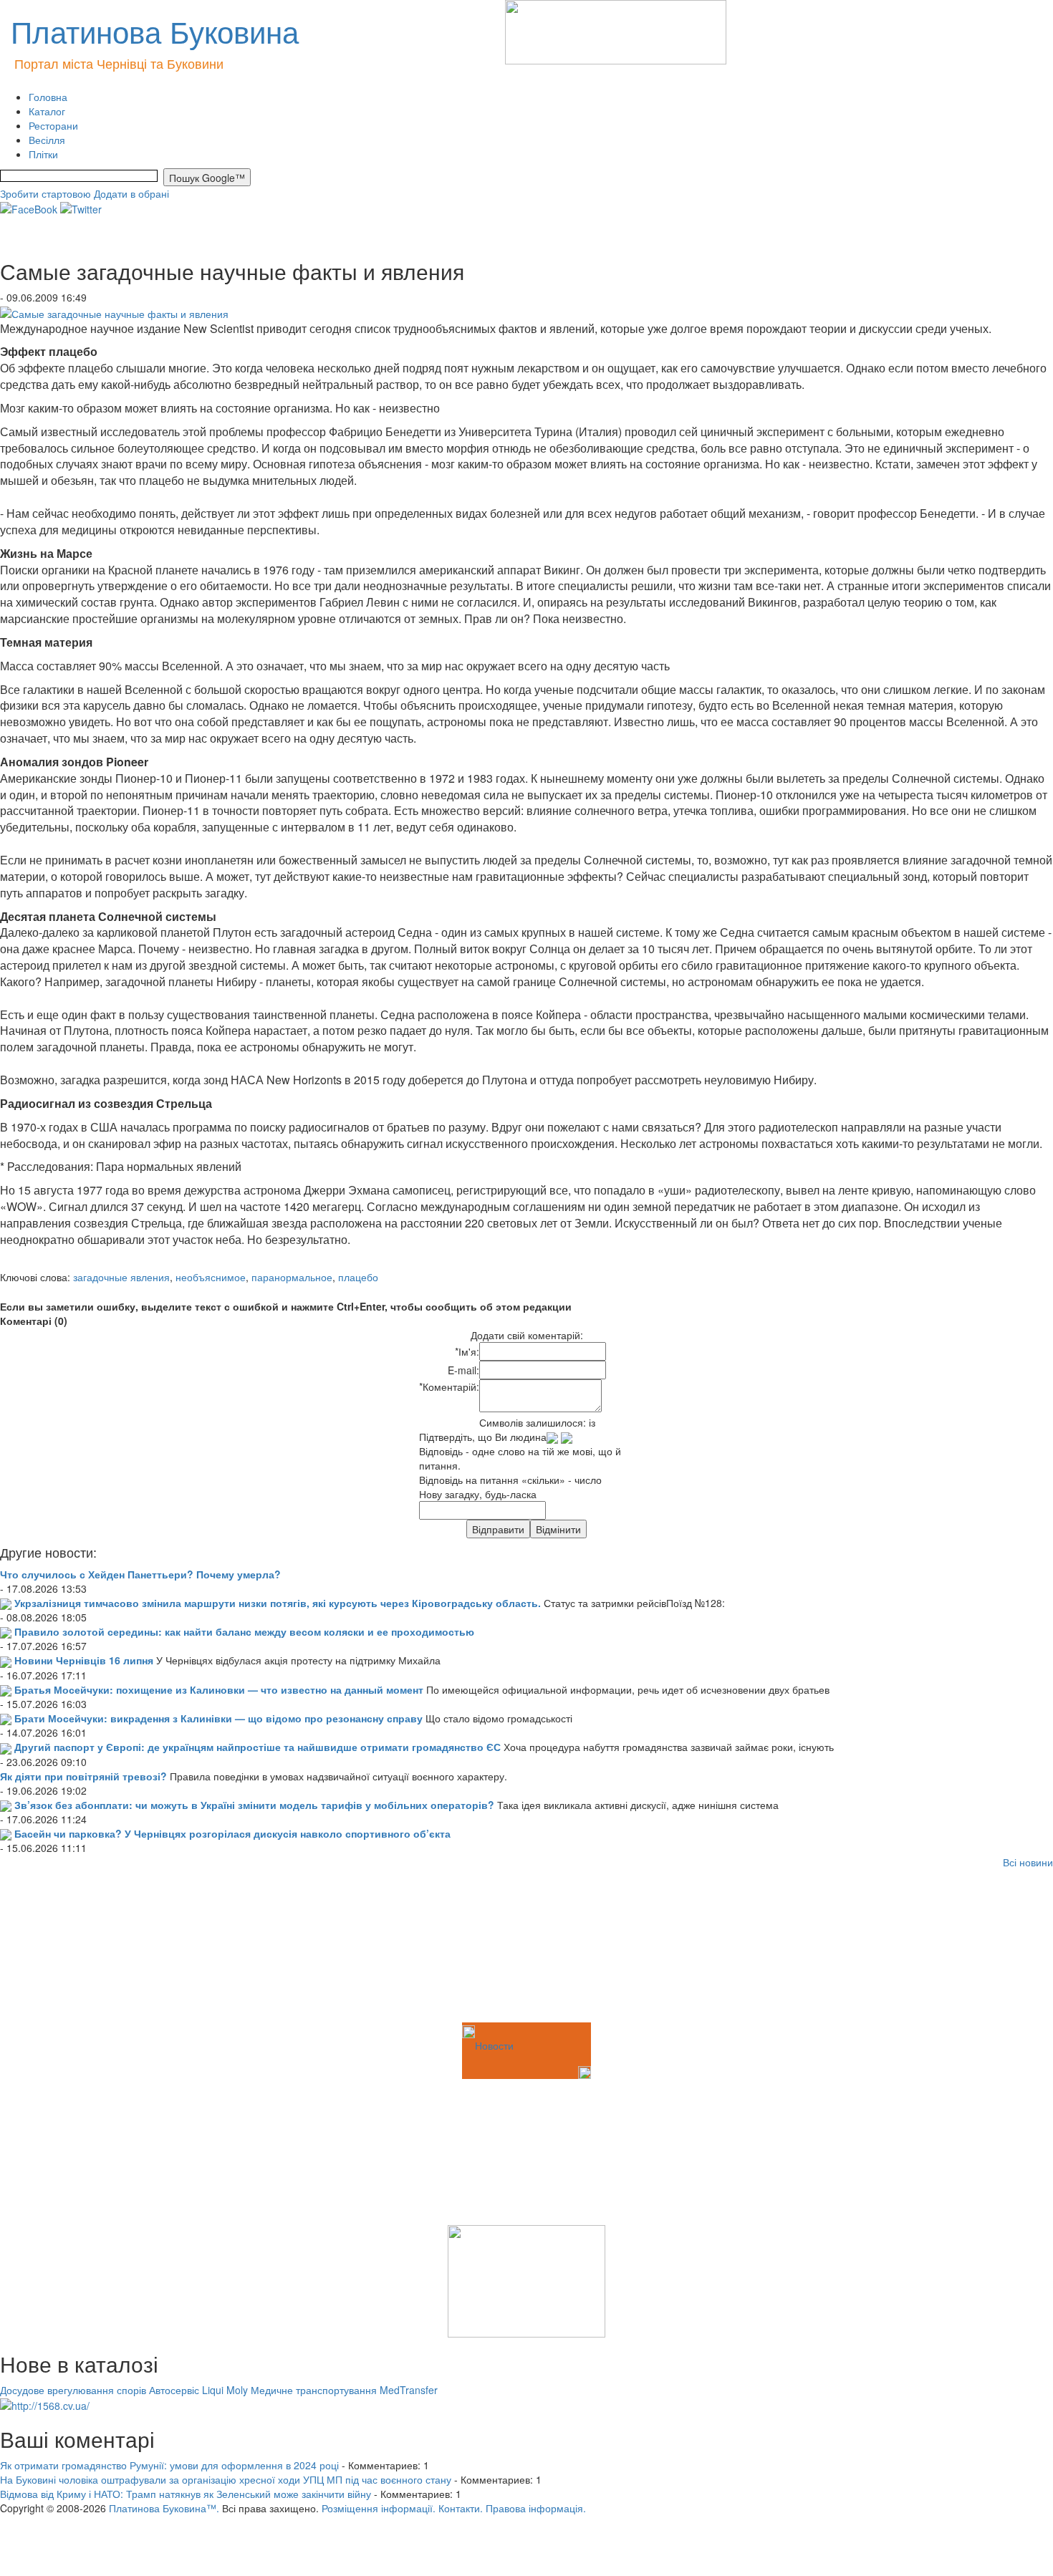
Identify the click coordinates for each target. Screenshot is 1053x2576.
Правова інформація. (536, 2508)
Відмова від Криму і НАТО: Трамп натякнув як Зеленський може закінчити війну (186, 2494)
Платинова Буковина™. (164, 2508)
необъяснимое (211, 1277)
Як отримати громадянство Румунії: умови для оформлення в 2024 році (169, 2465)
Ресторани (53, 125)
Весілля (47, 140)
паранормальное (292, 1277)
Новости (494, 2045)
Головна (48, 97)
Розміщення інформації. (379, 2508)
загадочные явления (121, 1277)
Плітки (43, 154)
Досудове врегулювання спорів (73, 2390)
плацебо (358, 1277)
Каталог (47, 111)
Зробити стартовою (45, 193)
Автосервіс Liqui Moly (198, 2390)
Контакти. (461, 2508)
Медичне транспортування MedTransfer (344, 2390)
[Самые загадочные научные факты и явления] (114, 312)
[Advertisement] (72, 1948)
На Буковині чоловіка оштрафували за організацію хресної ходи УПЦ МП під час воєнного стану (226, 2479)
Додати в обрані (131, 193)
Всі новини (1028, 1862)
